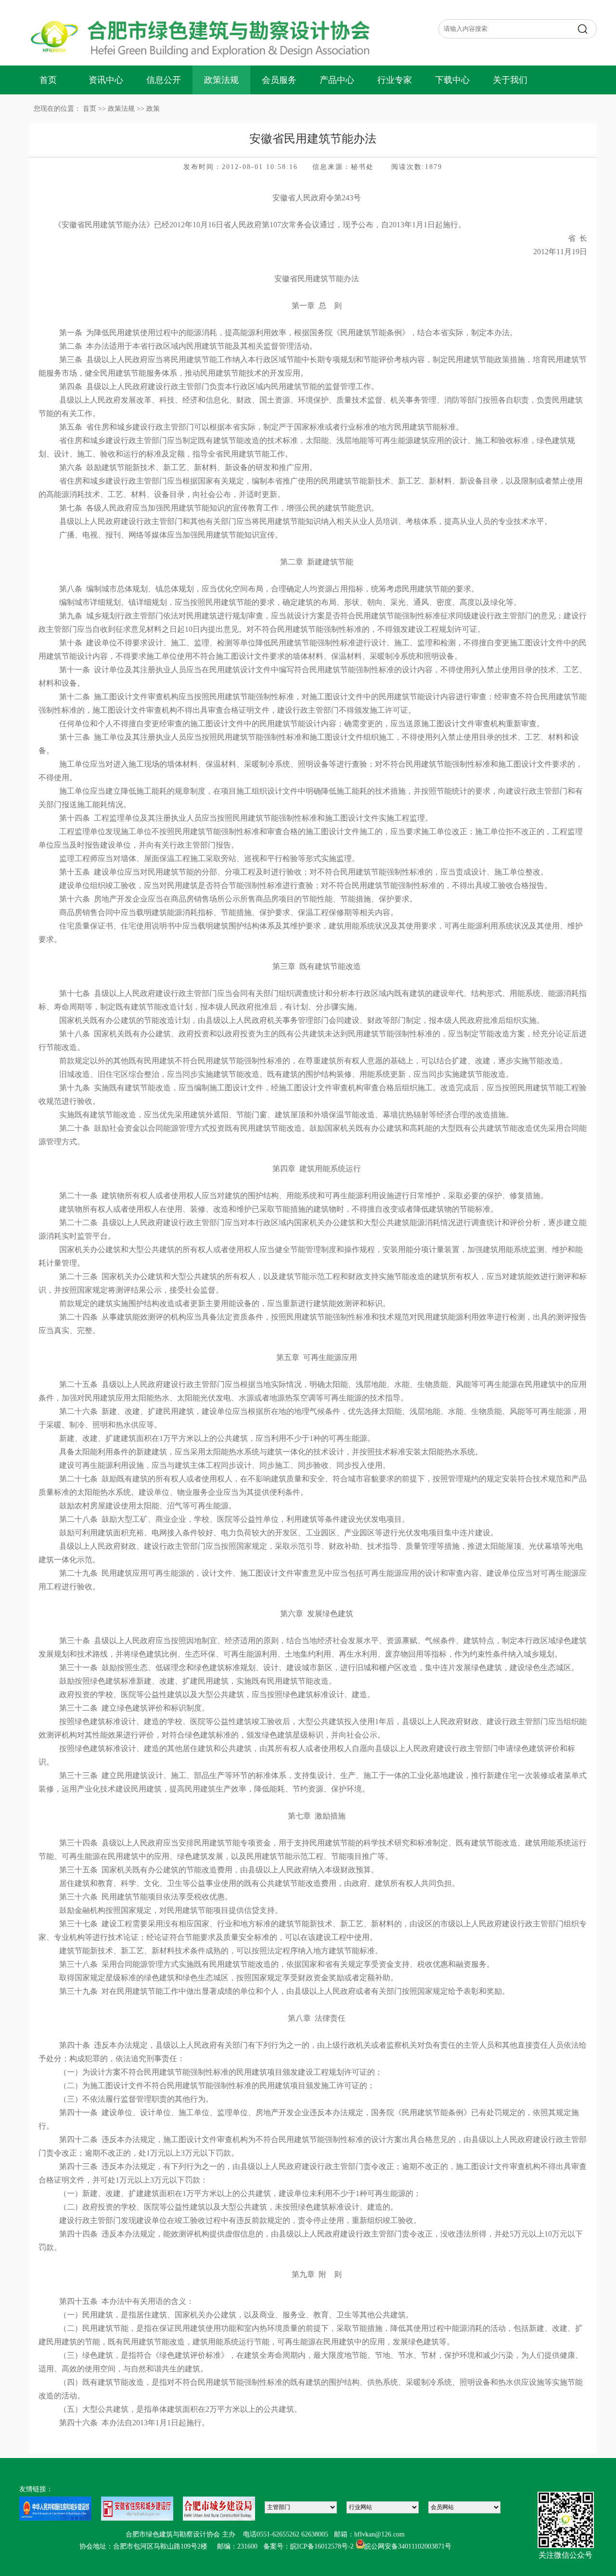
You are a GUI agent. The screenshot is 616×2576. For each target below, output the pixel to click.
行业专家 (395, 80)
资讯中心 (106, 80)
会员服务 (279, 80)
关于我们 (510, 80)
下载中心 (452, 80)
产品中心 (337, 80)
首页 (48, 80)
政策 (153, 109)
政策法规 (221, 80)
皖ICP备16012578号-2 (322, 2546)
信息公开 (164, 80)
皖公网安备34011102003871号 (408, 2546)
